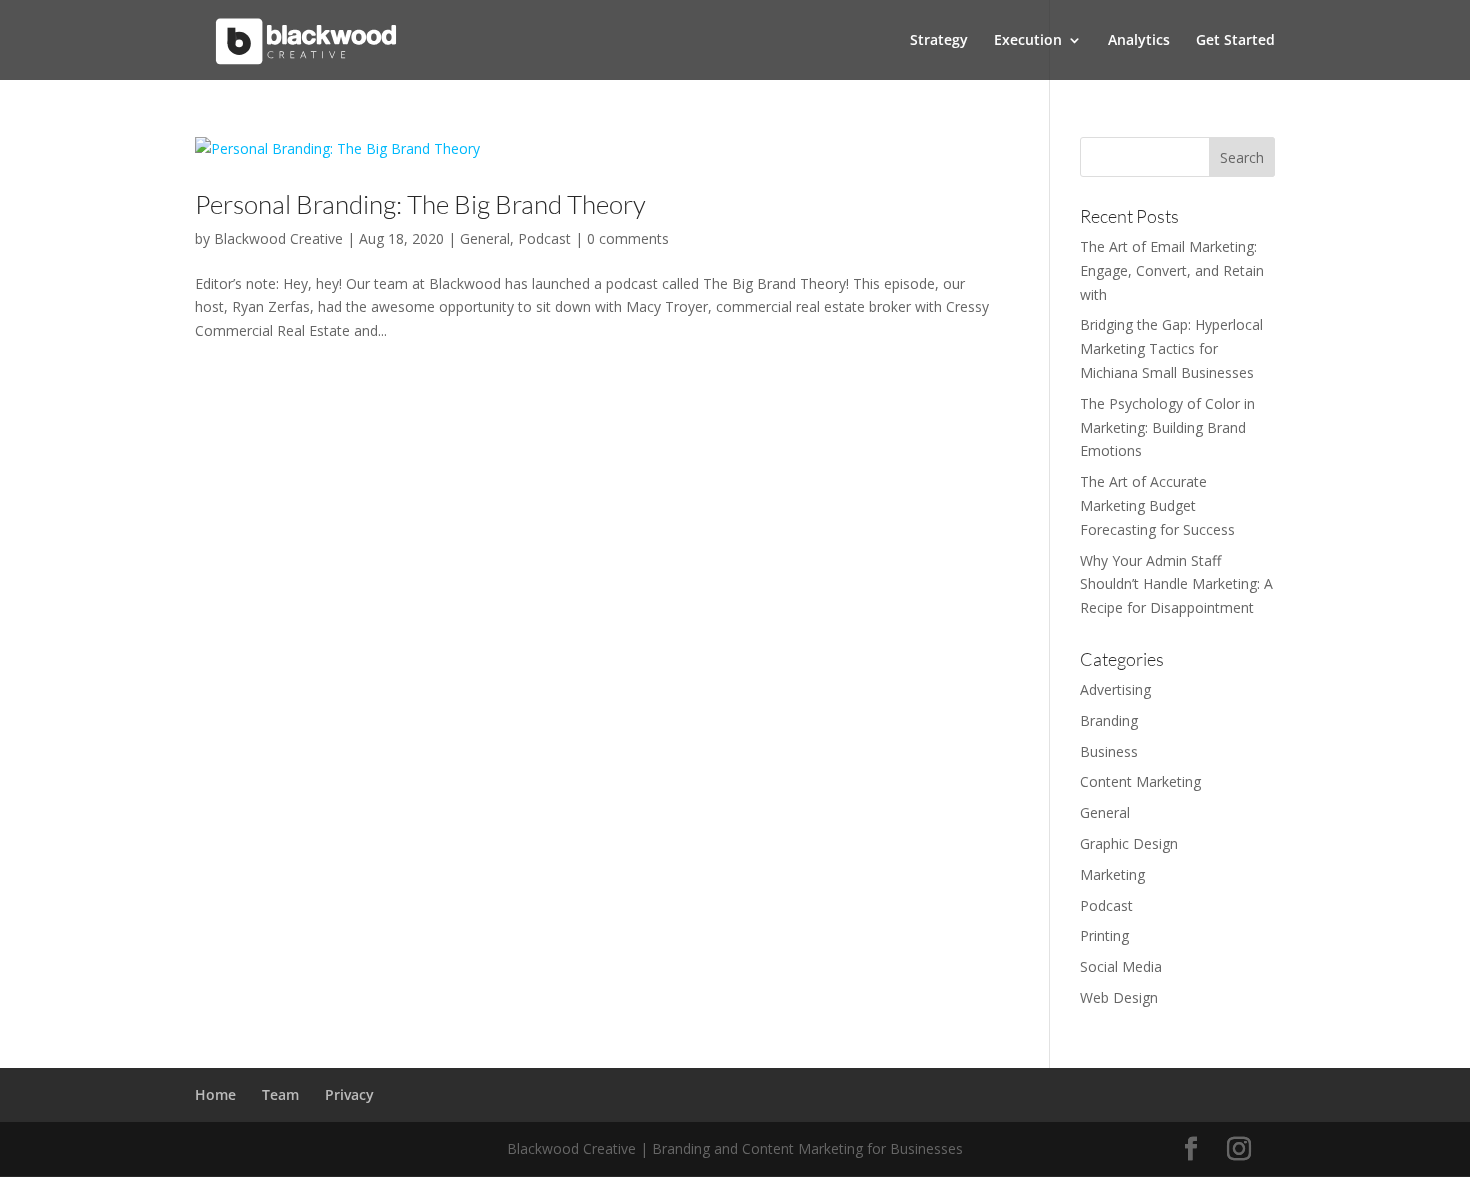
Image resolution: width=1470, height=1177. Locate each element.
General (485, 238)
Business (1109, 751)
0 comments (628, 238)
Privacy (349, 1094)
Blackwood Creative (278, 238)
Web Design (1119, 997)
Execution (1028, 41)
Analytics (1139, 41)
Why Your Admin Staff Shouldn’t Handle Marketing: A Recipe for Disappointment (1176, 584)
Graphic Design (1129, 843)
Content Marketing (1140, 781)
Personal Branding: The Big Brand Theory (420, 204)
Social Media (1121, 966)
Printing (1104, 935)
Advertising (1115, 689)
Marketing (1112, 874)
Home (215, 1094)
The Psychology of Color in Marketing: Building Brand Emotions (1167, 427)
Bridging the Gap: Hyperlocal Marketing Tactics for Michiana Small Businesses (1171, 348)
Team (280, 1094)
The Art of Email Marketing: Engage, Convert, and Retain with (1172, 270)
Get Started (1235, 41)
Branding (1109, 720)
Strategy (939, 41)
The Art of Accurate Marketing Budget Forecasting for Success (1157, 505)
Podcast (544, 238)
